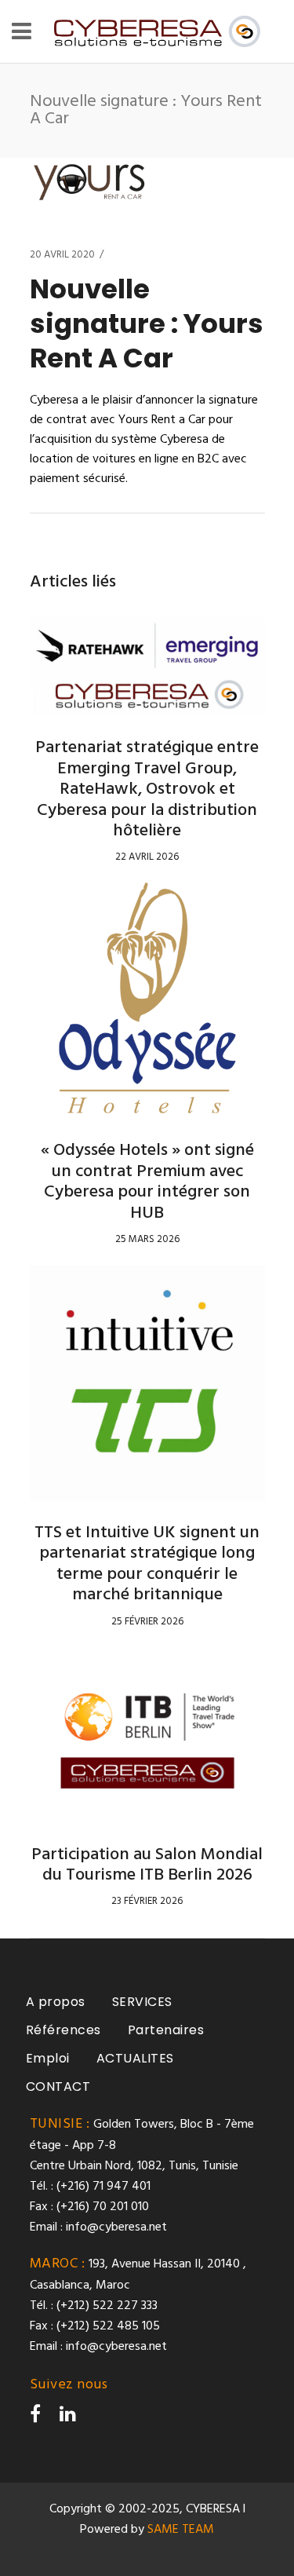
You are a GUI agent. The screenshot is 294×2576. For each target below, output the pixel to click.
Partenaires (166, 2030)
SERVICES (142, 2002)
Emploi (48, 2058)
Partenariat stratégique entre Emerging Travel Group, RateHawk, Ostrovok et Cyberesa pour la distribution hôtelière (147, 789)
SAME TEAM (181, 2530)
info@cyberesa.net (116, 2227)
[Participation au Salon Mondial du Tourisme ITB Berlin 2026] (147, 1735)
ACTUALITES (135, 2058)
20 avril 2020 (62, 255)
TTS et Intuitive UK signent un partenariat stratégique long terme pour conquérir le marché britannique (147, 1564)
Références (64, 2030)
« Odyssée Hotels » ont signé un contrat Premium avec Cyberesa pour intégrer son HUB (147, 1182)
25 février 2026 (147, 1622)
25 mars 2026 (147, 1239)
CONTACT (58, 2086)
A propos (56, 2002)
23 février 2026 (147, 1901)
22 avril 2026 (147, 857)
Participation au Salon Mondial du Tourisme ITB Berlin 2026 (147, 1865)
